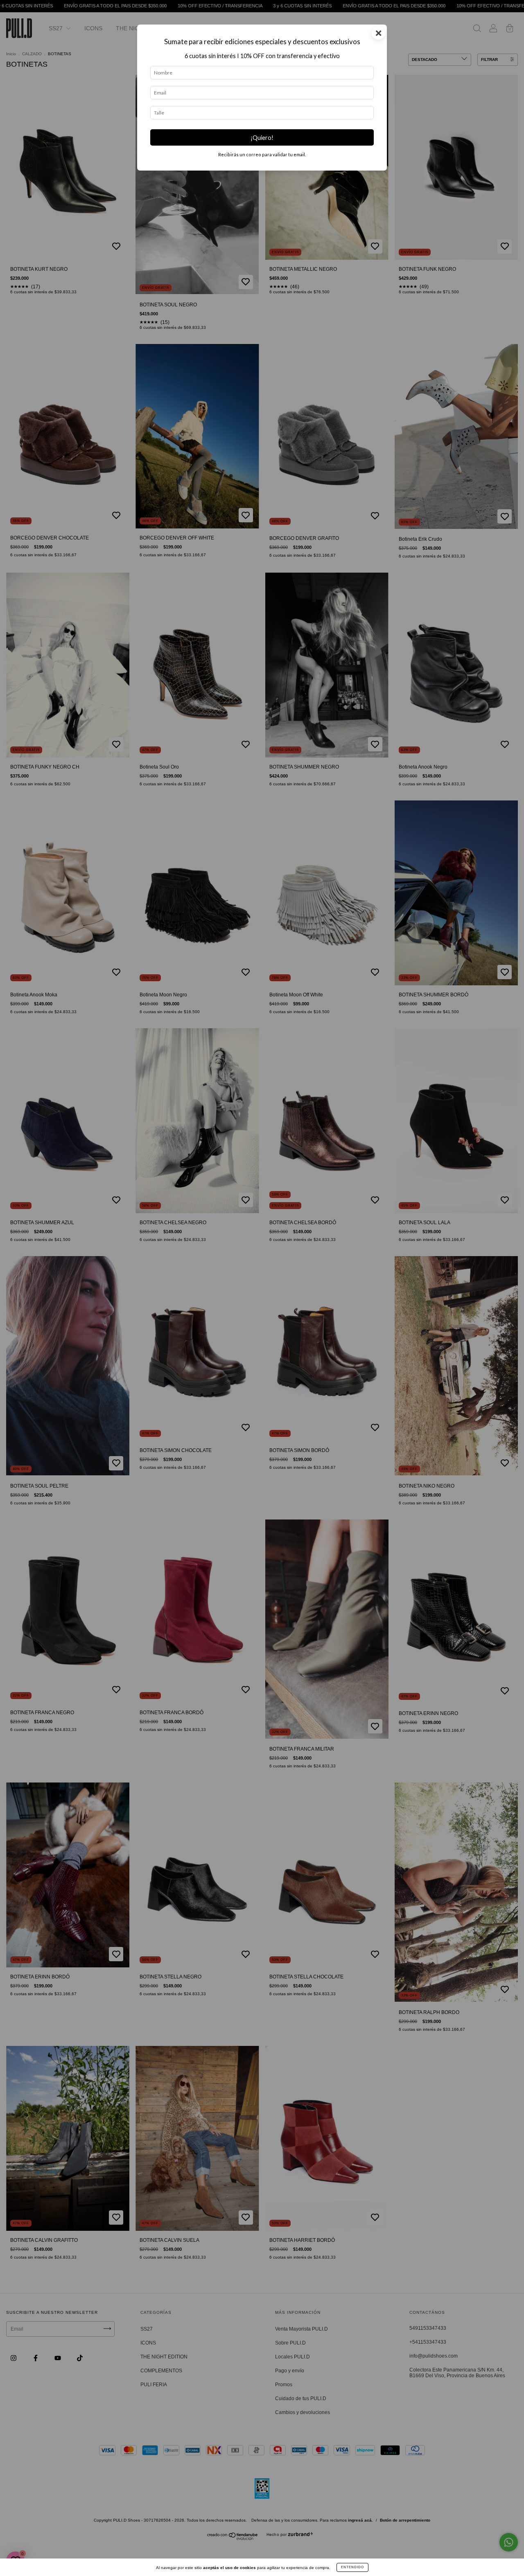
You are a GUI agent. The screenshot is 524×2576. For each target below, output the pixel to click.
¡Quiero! (262, 138)
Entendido (352, 2567)
